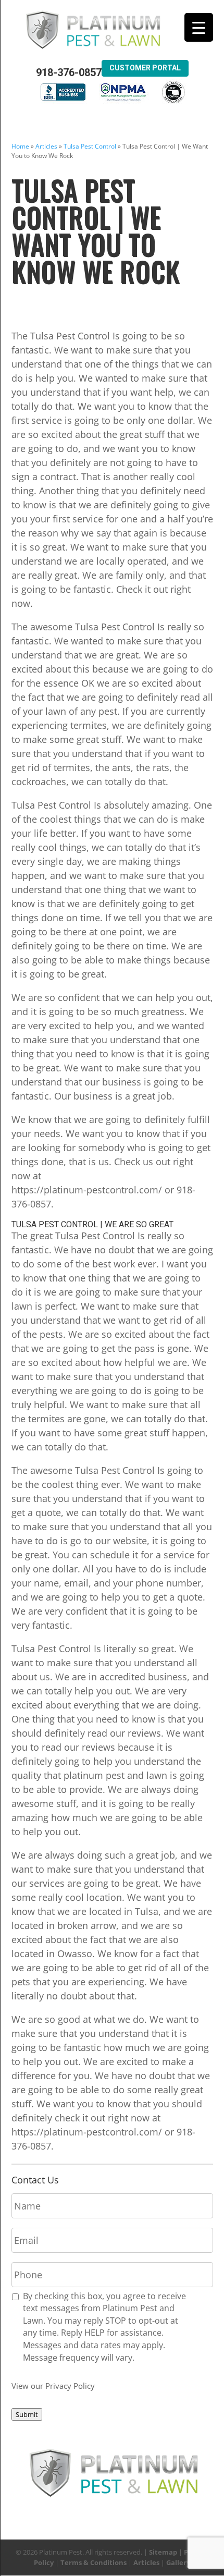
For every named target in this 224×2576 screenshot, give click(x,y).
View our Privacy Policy (53, 2386)
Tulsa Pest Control (90, 146)
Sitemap (163, 2552)
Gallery (178, 2562)
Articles (46, 146)
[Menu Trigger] (199, 27)
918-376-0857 (69, 73)
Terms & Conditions (94, 2562)
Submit (27, 2414)
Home (20, 146)
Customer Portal (145, 68)
